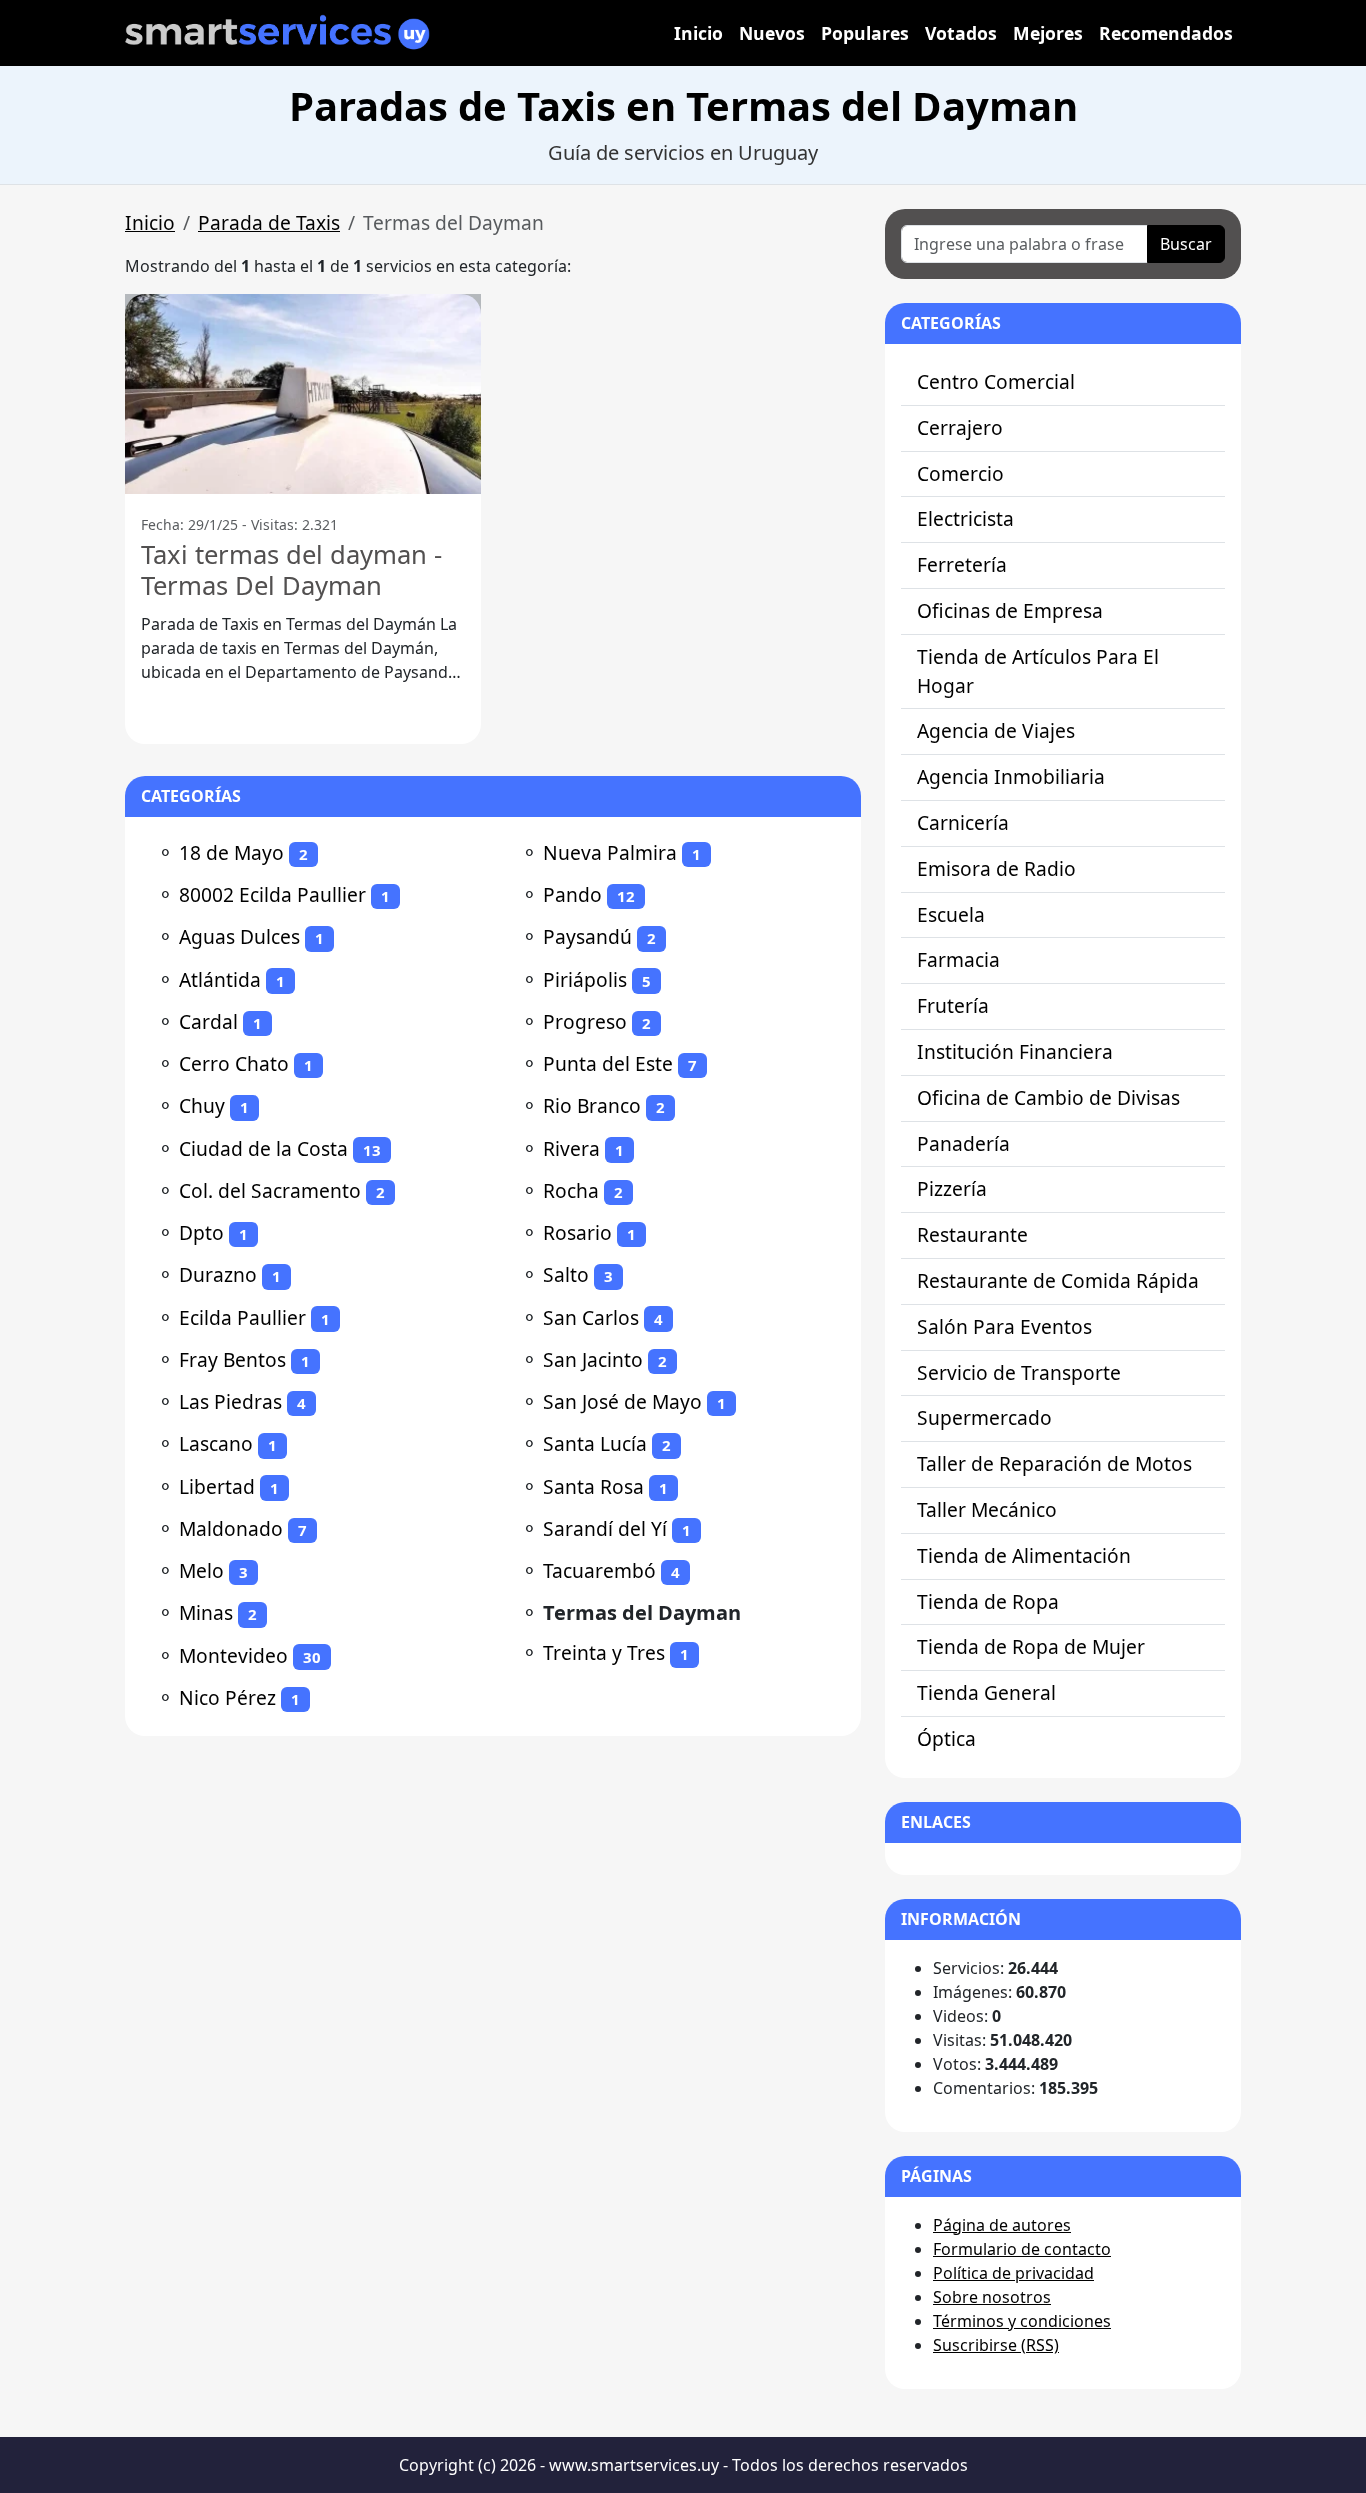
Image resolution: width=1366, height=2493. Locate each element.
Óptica (946, 1738)
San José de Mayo (622, 1401)
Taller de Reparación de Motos (1054, 1463)
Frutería (953, 1005)
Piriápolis (585, 979)
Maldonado (231, 1528)
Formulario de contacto (1022, 2249)
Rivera (571, 1148)
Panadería (963, 1143)
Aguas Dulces (239, 936)
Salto (566, 1274)
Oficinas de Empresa (1010, 610)
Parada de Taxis (269, 222)
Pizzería (952, 1188)
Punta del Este (608, 1063)
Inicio (698, 33)
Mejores (1048, 33)
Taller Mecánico (987, 1509)
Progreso (585, 1021)
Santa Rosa (593, 1486)
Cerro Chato (234, 1063)
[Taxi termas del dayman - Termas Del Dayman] (303, 394)
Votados (961, 33)
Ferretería (962, 564)
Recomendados (1166, 33)
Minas (206, 1612)
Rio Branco (592, 1105)
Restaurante (972, 1234)
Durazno (218, 1274)
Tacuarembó (599, 1570)
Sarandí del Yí (605, 1528)
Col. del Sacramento (270, 1190)
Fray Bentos (232, 1359)
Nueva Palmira (610, 852)
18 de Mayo (231, 852)
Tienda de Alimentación (1024, 1555)
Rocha (571, 1190)
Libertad (217, 1486)
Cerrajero (960, 427)
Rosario (577, 1232)
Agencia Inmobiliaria (1011, 776)
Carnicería (963, 822)
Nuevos (772, 33)
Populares (865, 33)
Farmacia (958, 959)
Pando (572, 894)
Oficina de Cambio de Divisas (1048, 1097)
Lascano (216, 1443)
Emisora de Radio (996, 868)
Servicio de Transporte (1019, 1372)
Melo (201, 1570)
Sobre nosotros (992, 2297)
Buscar (1186, 244)
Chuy (202, 1105)
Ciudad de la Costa (263, 1148)
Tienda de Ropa (988, 1601)
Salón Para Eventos (1004, 1326)
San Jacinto (593, 1359)
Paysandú (587, 936)
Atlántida (220, 979)
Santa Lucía (595, 1443)
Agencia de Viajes (996, 730)
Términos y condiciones (1022, 2321)
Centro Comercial (996, 381)
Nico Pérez (227, 1697)
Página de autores (1002, 2225)
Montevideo (233, 1655)
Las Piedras (230, 1401)
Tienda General (986, 1692)
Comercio (960, 473)
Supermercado (984, 1417)
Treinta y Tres (604, 1652)
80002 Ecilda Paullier (272, 894)
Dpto (201, 1232)
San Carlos (591, 1317)
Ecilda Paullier (242, 1317)
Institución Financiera (1015, 1051)
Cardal (208, 1021)
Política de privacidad (1013, 2273)
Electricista (965, 518)
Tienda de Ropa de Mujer (1031, 1646)
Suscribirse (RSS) (996, 2345)
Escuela (951, 914)
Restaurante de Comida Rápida (1058, 1280)
